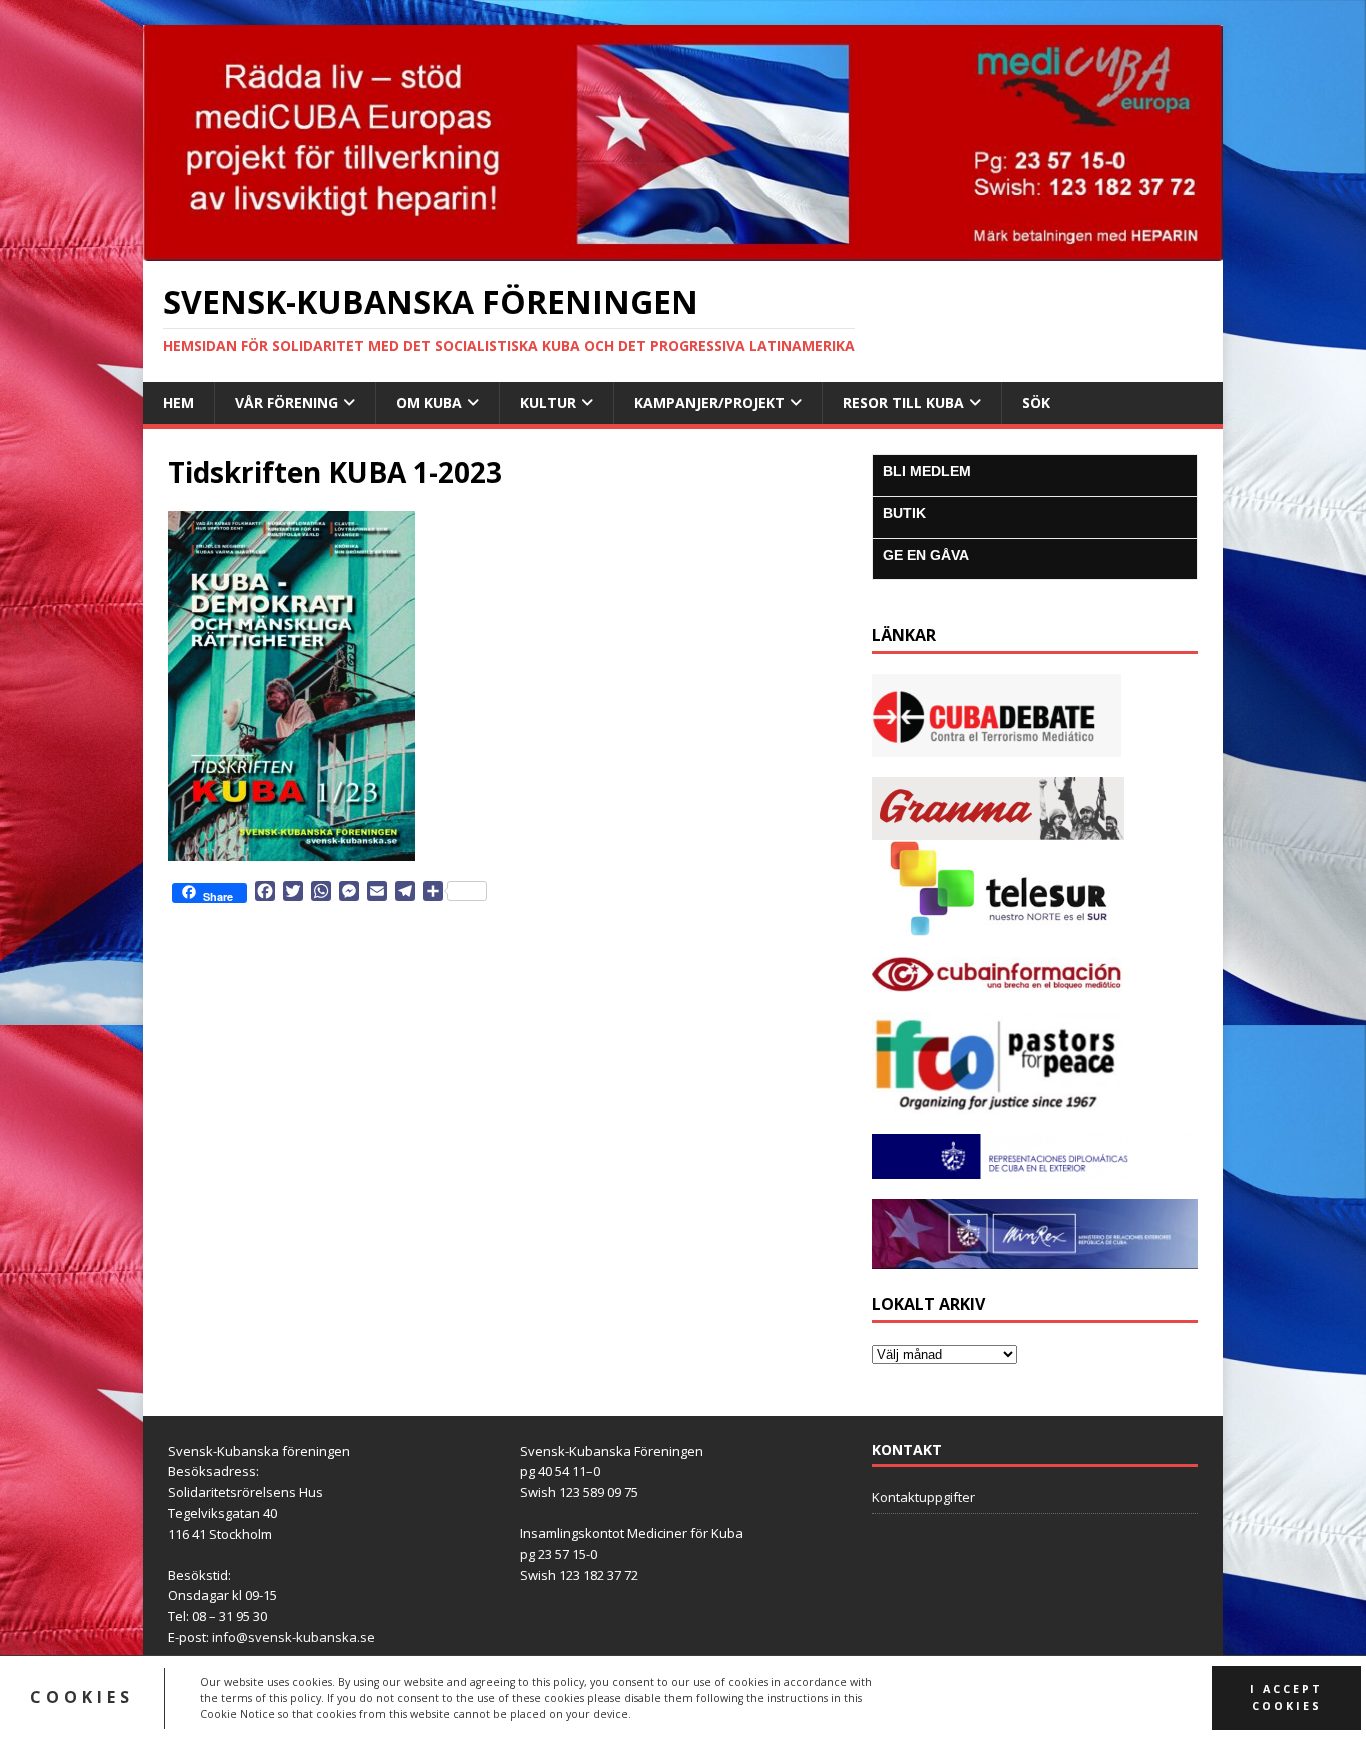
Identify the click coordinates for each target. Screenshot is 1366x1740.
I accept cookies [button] (1286, 1697)
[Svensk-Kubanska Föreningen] (683, 248)
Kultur (548, 402)
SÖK (1036, 402)
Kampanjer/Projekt (709, 402)
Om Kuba (429, 402)
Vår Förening (286, 402)
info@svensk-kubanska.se (293, 1637)
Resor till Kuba (903, 402)
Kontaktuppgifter (923, 1497)
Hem (178, 402)
